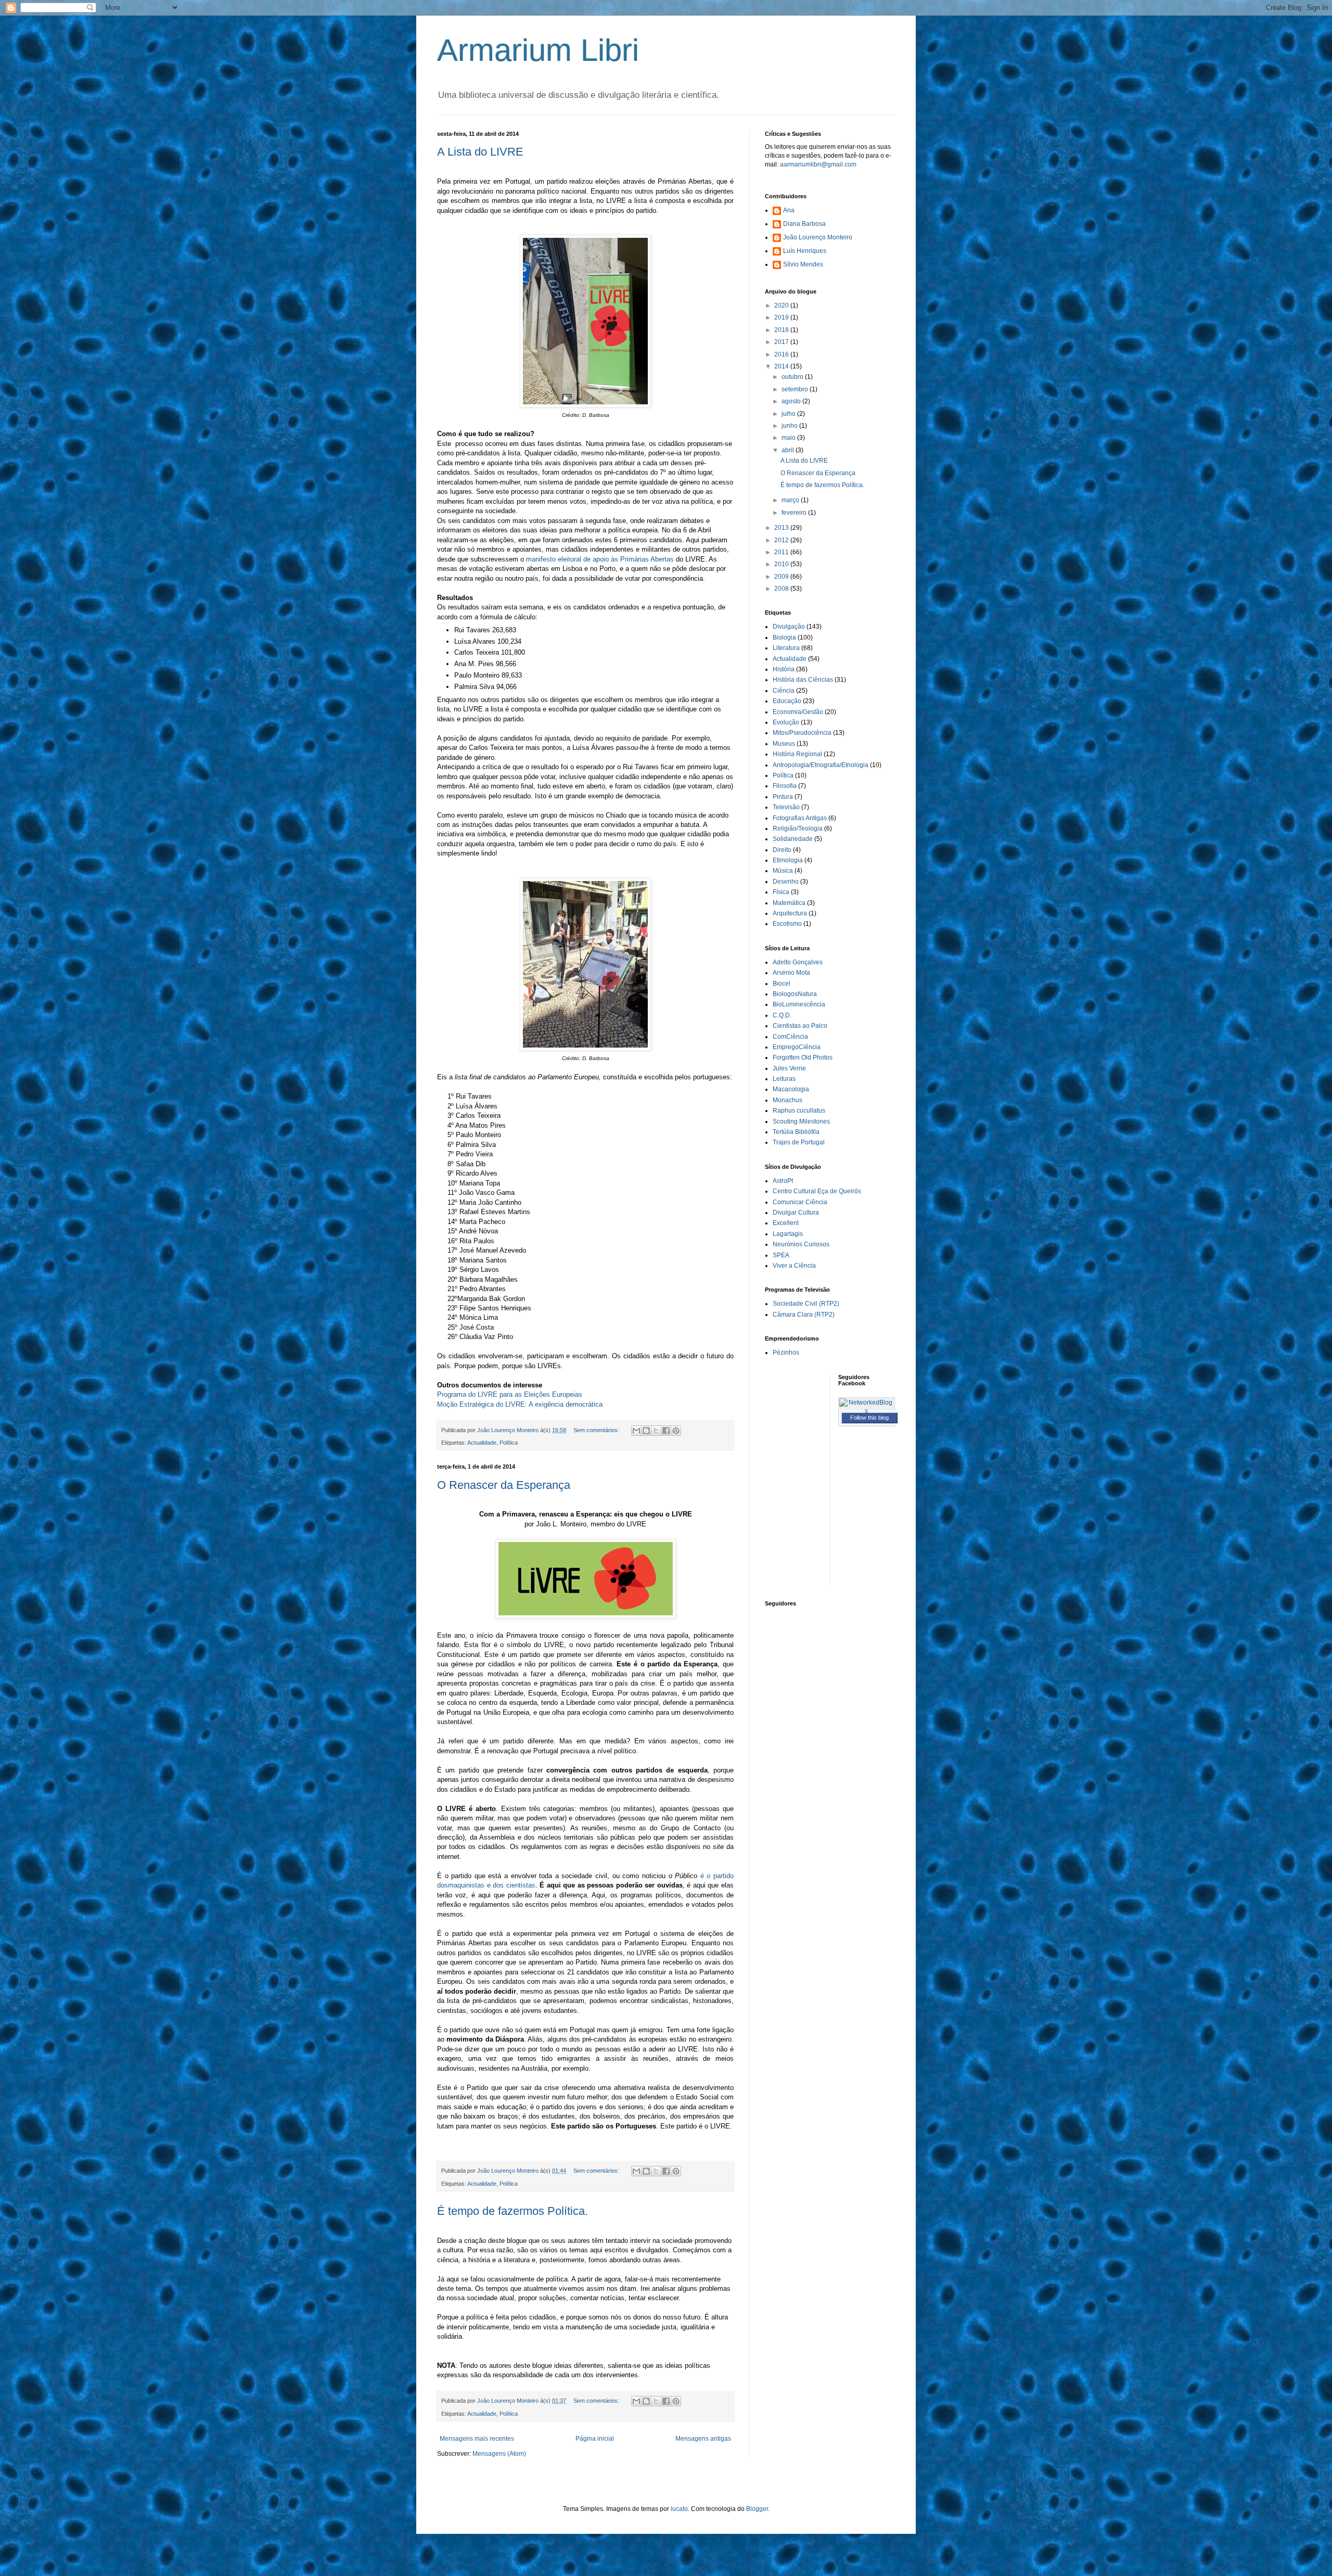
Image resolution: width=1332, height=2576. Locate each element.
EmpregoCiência (797, 1047)
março (791, 500)
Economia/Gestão (798, 712)
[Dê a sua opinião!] (646, 1431)
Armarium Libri (538, 50)
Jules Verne (789, 1068)
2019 (782, 317)
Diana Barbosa (804, 224)
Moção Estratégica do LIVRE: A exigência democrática (520, 1404)
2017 (782, 342)
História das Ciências (803, 680)
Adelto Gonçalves (798, 962)
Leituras (784, 1079)
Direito (782, 850)
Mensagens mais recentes (477, 2439)
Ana (789, 210)
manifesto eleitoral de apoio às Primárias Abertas (601, 559)
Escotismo (787, 924)
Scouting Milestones (801, 1121)
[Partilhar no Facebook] (666, 1431)
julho (789, 414)
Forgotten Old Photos (803, 1057)
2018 (782, 330)
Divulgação (789, 627)
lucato (679, 2509)
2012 (782, 540)
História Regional (797, 754)
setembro (796, 389)
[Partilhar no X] (656, 1431)
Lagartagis (788, 1234)
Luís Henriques (805, 251)
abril (789, 450)
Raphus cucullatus (799, 1111)
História (784, 669)
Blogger (757, 2509)
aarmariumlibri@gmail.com (818, 164)
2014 (782, 366)
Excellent (786, 1223)
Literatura (786, 648)
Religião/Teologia (798, 828)
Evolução (786, 722)
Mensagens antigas (703, 2439)
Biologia (784, 637)
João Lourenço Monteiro (818, 237)
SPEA (781, 1255)
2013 (782, 528)
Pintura (783, 797)
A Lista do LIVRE (480, 152)
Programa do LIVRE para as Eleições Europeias (510, 1394)
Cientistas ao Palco (800, 1026)
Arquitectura (790, 913)
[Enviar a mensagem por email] (636, 1431)
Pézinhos (786, 1353)
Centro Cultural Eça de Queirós (817, 1191)
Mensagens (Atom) (499, 2454)
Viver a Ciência (794, 1266)
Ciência (784, 691)
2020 (782, 305)
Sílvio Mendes (803, 264)
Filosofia (785, 786)
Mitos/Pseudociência (802, 733)
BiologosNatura (795, 994)
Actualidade (482, 1443)
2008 (782, 589)
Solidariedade (793, 839)
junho (790, 426)
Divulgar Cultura (796, 1213)
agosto (792, 401)
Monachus (787, 1100)
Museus (784, 744)
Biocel (782, 984)
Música (783, 871)
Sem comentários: (597, 1430)
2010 (782, 564)
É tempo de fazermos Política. (513, 2211)
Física (781, 892)
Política (509, 1443)
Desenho (786, 882)
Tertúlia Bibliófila (796, 1132)
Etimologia (788, 860)
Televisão (786, 807)
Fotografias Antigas (800, 818)
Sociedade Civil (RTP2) (806, 1304)
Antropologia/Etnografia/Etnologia (821, 765)
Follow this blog (869, 1418)
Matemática (789, 903)
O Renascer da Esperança (504, 1485)
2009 (782, 577)
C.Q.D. (782, 1015)
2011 (782, 552)
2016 (782, 354)
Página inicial (595, 2439)
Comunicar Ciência (800, 1202)
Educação (787, 701)
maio (789, 438)
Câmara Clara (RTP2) (804, 1315)
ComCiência (790, 1037)
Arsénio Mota (791, 973)
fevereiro (795, 513)
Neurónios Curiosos (801, 1244)
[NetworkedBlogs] (867, 1411)
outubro (793, 377)
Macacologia (791, 1089)
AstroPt (783, 1181)
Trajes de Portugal (799, 1142)
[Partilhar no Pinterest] (676, 1431)
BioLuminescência (799, 1004)
